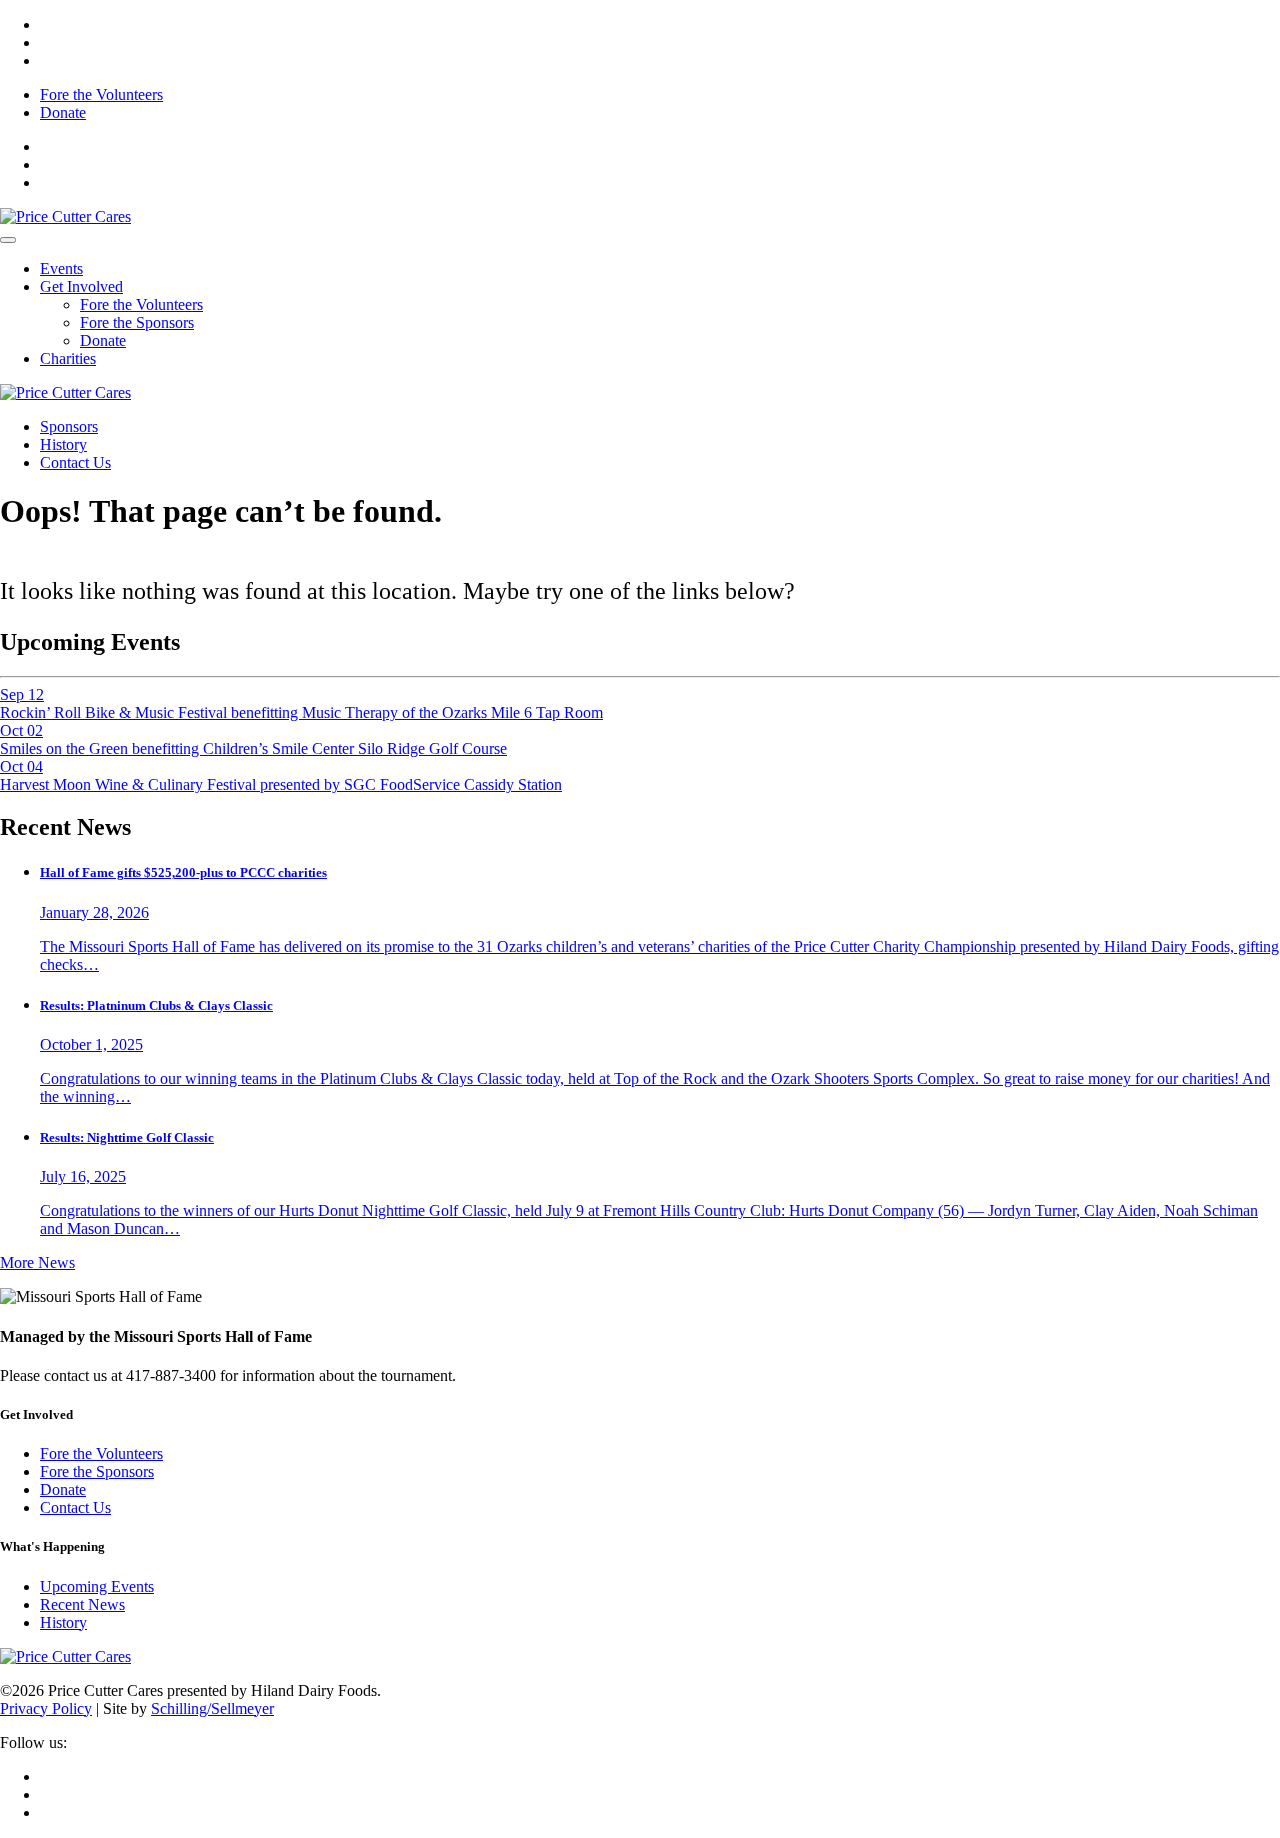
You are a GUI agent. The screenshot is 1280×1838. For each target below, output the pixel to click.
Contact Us (75, 462)
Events (61, 268)
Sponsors (69, 426)
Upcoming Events (97, 1586)
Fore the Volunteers (101, 94)
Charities (68, 358)
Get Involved (81, 286)
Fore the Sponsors (137, 322)
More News (37, 1262)
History (63, 444)
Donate (63, 112)
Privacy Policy (46, 1708)
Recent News (82, 1604)
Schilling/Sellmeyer (212, 1708)
